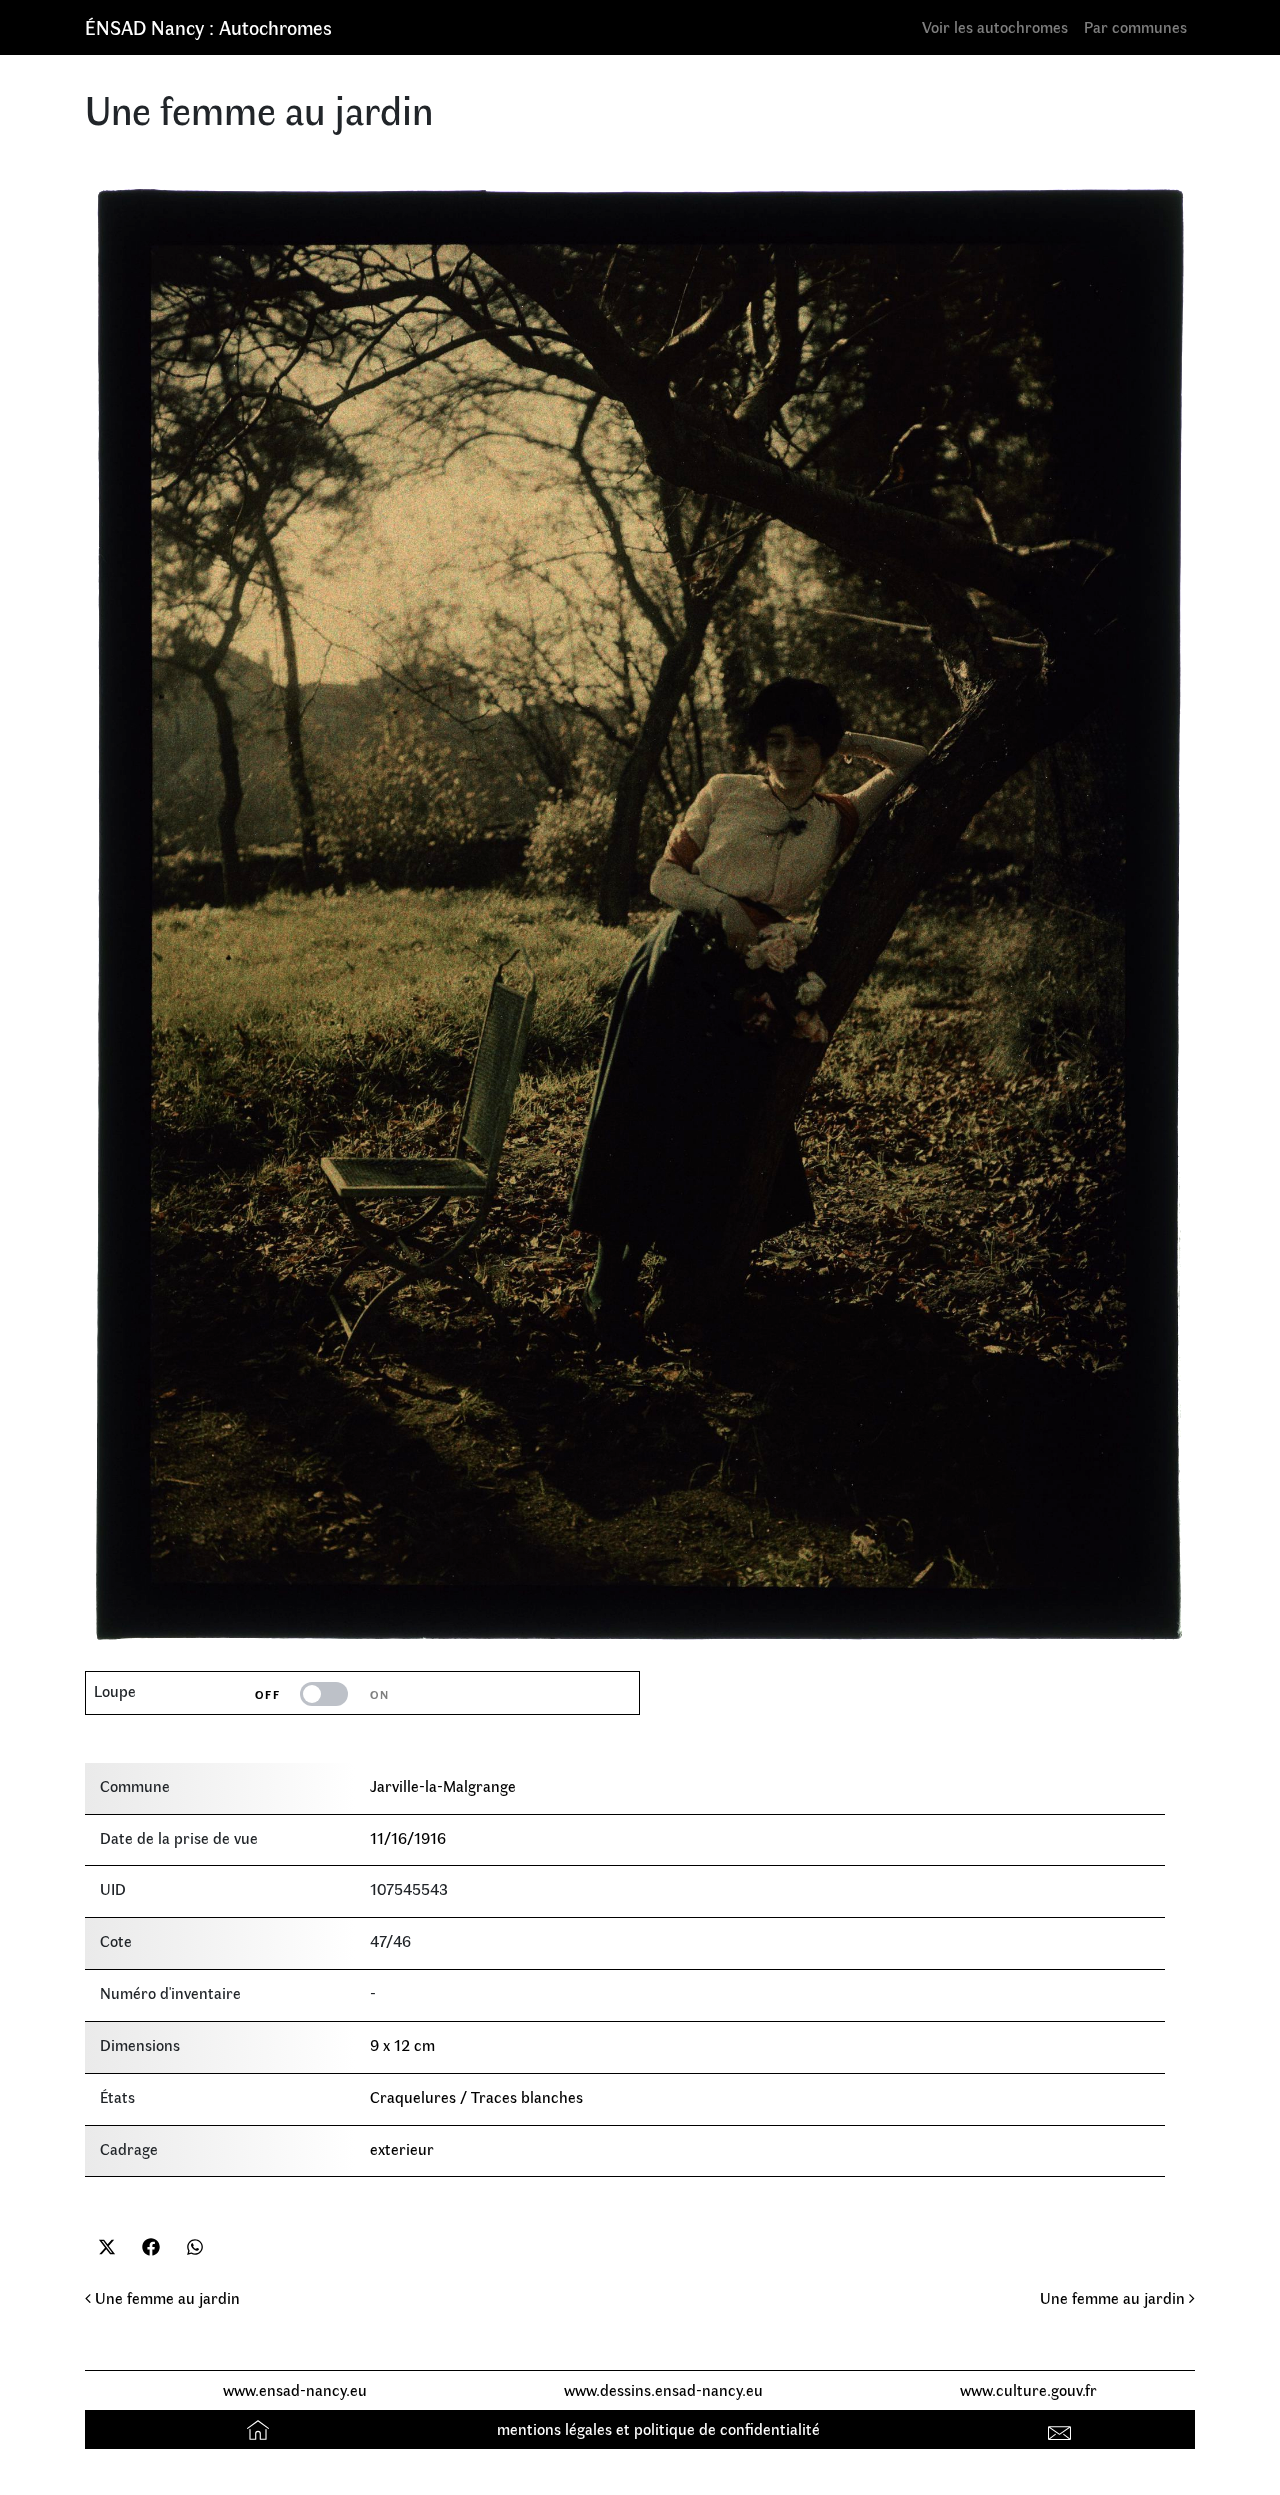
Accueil (260, 2428)
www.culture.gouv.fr (1028, 2389)
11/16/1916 (408, 1837)
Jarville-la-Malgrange (443, 1785)
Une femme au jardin (165, 2297)
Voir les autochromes (995, 26)
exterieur (402, 2148)
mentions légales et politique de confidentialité (658, 2428)
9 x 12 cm (402, 2044)
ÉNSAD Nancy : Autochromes (208, 26)
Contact (1062, 2428)
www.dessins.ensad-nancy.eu (663, 2389)
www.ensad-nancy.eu (295, 2389)
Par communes (1135, 26)
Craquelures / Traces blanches (476, 2096)
